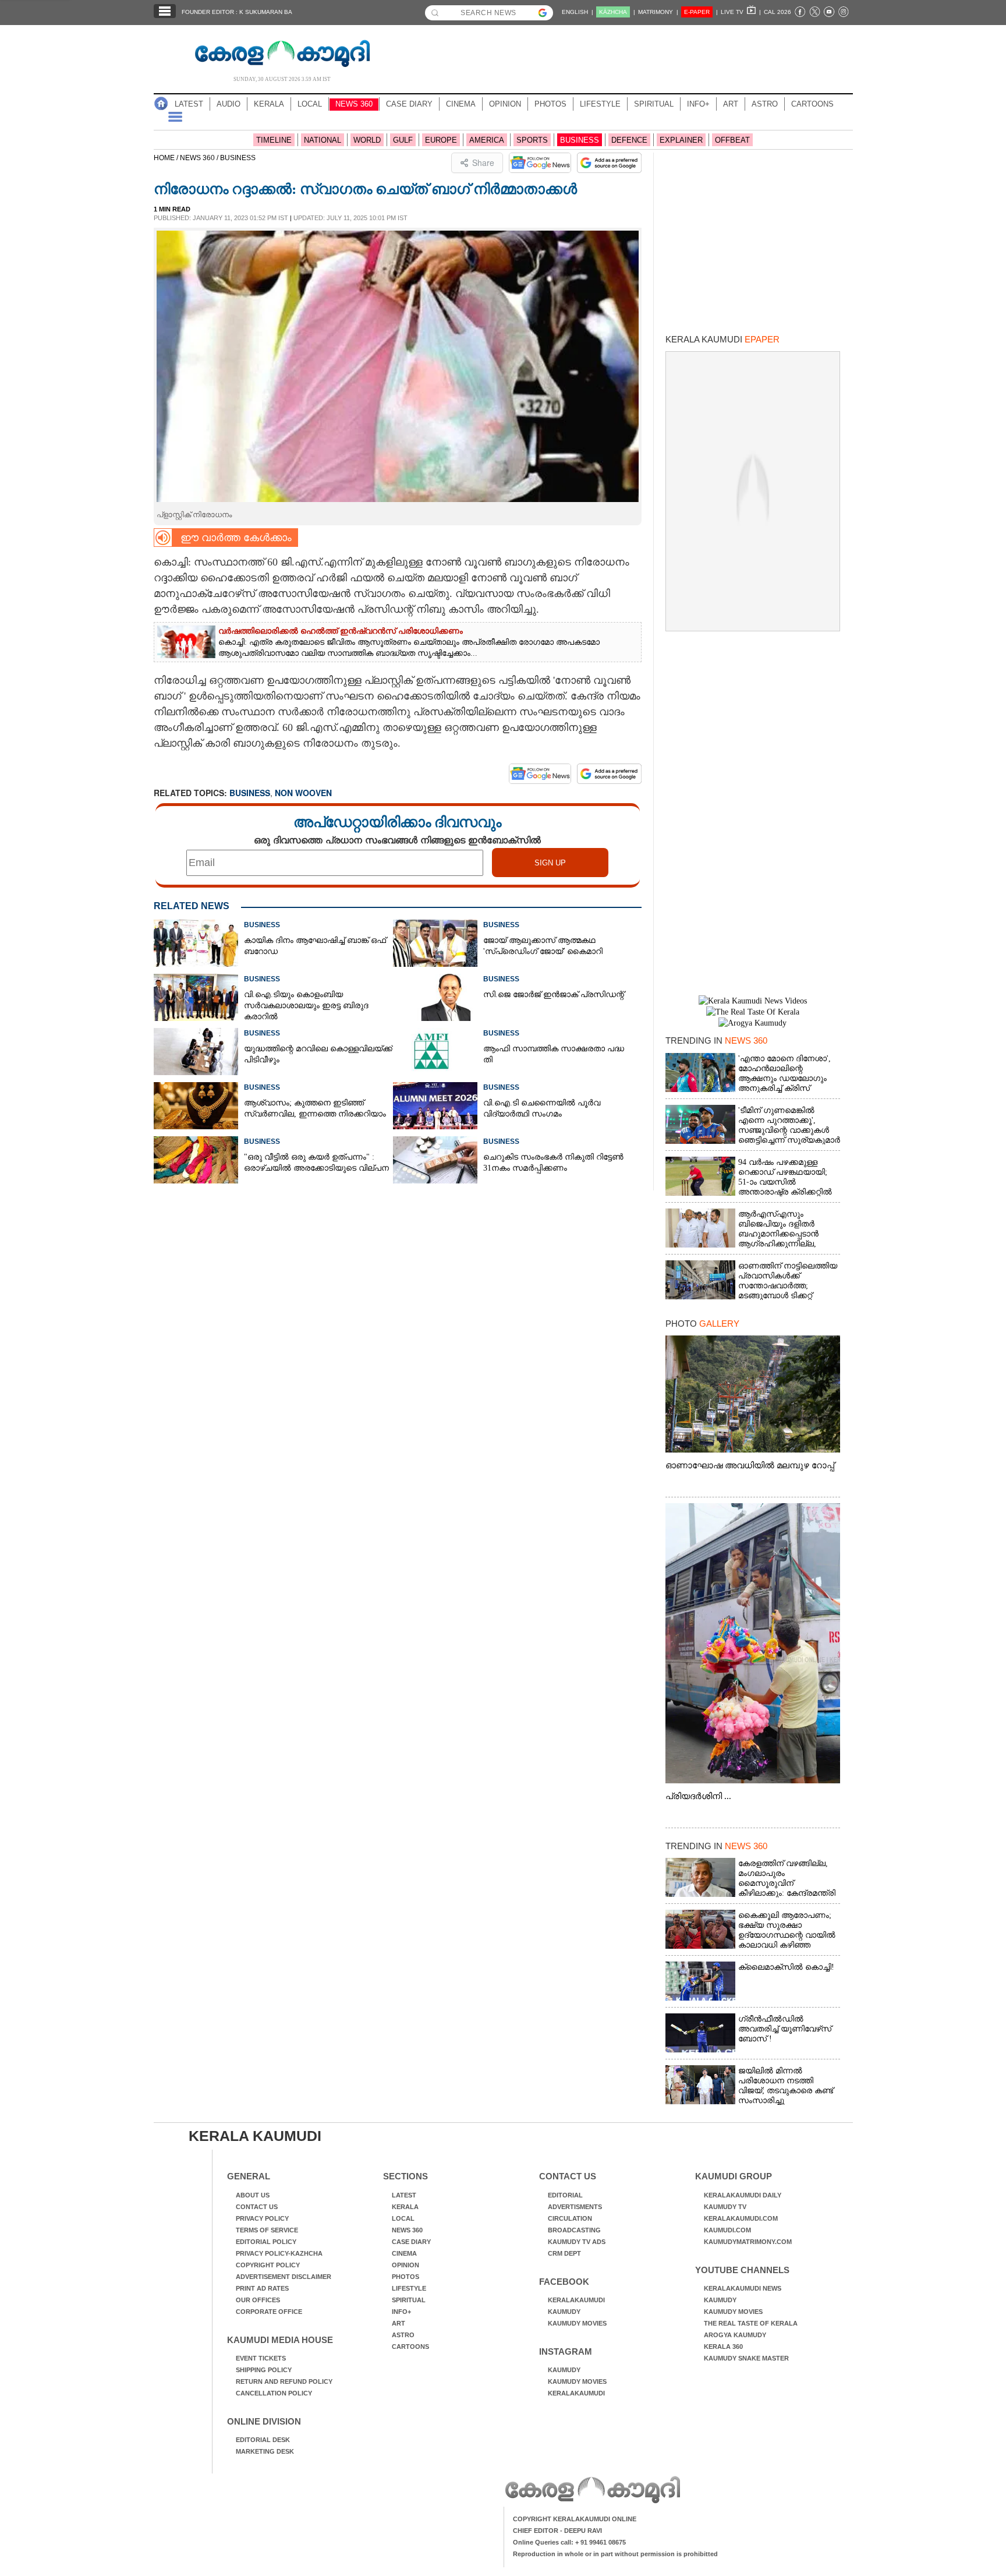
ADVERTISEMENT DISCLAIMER (284, 2277)
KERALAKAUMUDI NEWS (743, 2288)
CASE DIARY (409, 104)
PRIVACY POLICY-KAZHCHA (279, 2253)
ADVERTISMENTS (575, 2207)
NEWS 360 (354, 104)
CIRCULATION (570, 2218)
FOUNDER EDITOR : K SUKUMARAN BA (237, 12)
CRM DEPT (564, 2253)
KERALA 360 (723, 2347)
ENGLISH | (578, 12)
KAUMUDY (564, 2312)
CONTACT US (257, 2207)
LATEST (189, 104)
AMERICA (487, 140)
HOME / (167, 158)
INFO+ (698, 104)
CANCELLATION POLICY (274, 2393)
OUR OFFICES (258, 2300)
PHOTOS (550, 104)
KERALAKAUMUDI (576, 2300)
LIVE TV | (741, 12)
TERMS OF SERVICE (267, 2230)
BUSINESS (580, 140)
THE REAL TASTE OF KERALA (751, 2323)
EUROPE (441, 140)
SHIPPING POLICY (264, 2370)
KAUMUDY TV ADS (577, 2242)
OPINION (505, 104)
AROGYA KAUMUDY (735, 2335)
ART (731, 104)
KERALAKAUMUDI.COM (741, 2218)
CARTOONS (812, 104)
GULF (403, 140)
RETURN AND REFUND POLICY (284, 2381)
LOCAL (310, 104)
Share (483, 162)
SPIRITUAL (654, 104)
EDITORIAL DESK (263, 2440)
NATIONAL (323, 140)
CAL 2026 (777, 12)
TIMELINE (274, 140)
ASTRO (765, 104)
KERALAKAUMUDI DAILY (743, 2195)
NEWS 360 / (200, 158)
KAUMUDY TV (725, 2207)
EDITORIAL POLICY (266, 2242)
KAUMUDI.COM (727, 2230)
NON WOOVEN (303, 793)
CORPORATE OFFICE (269, 2312)
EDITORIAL (565, 2195)
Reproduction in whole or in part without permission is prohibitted (615, 2554)
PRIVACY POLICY (262, 2218)
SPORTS (532, 140)
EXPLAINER (681, 140)
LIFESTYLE (600, 104)
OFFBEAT (732, 140)
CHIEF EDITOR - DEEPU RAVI (557, 2531)
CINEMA (461, 104)
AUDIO (229, 104)
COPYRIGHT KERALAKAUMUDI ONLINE (575, 2519)
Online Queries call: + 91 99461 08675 (569, 2542)
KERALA (269, 104)
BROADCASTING (574, 2230)
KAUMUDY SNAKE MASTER (746, 2358)
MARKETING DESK (265, 2451)
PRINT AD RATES (262, 2288)
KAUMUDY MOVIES (577, 2323)
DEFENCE (629, 140)
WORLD (367, 140)
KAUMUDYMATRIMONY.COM (748, 2242)
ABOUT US (253, 2195)
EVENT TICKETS (261, 2358)
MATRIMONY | (658, 12)
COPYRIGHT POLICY (268, 2265)
